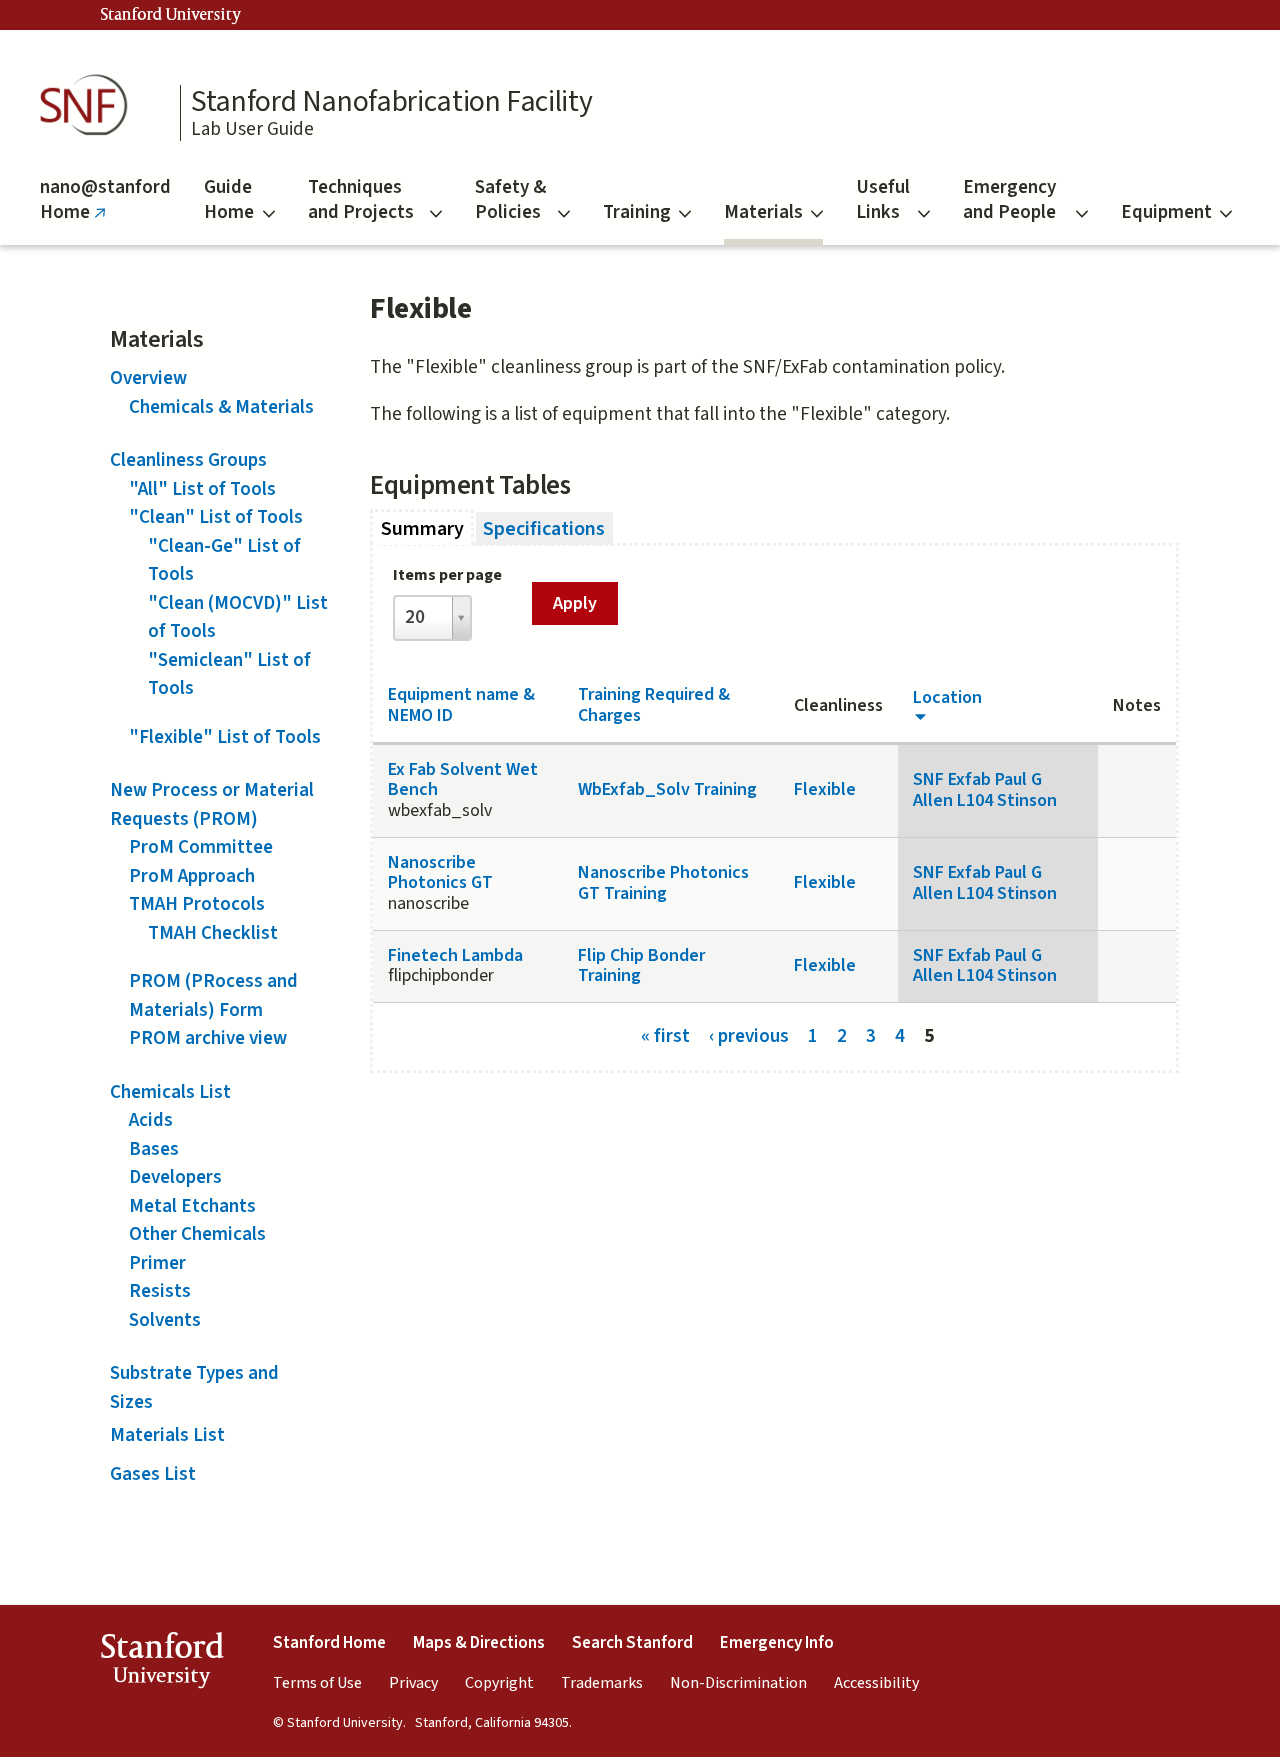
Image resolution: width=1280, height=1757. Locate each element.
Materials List (167, 1435)
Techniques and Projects (361, 200)
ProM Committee (201, 847)
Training (637, 212)
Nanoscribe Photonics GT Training (663, 883)
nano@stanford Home (105, 209)
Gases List (153, 1474)
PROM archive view (208, 1038)
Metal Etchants (192, 1206)
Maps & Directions (479, 1643)
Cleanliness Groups (188, 460)
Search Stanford (632, 1643)
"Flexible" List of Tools (225, 737)
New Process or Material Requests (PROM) (212, 805)
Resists (160, 1291)
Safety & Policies (510, 200)
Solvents (165, 1320)
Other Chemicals (197, 1234)
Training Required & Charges (654, 705)
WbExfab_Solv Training (667, 789)
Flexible (825, 789)
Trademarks (602, 1683)
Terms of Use (317, 1683)
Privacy (413, 1683)
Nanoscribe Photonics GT (440, 873)
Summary (427, 528)
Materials (763, 212)
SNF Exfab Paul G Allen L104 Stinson (985, 790)
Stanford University (171, 15)
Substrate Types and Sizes (194, 1388)
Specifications (544, 528)
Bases (154, 1149)
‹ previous (749, 1035)
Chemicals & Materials (221, 407)
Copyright (499, 1683)
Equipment (1166, 212)
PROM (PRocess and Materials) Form (213, 996)
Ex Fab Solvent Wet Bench (463, 780)
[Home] (90, 105)
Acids (151, 1120)
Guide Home (229, 200)
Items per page (447, 575)
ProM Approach (192, 876)
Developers (175, 1177)
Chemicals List (170, 1092)
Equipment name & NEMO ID (461, 705)
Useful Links (883, 200)
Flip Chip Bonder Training (641, 966)
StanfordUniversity (161, 1664)
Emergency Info (777, 1643)
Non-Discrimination (738, 1683)
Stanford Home (329, 1643)
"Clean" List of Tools (216, 517)
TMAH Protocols (197, 904)
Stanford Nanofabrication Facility (391, 102)
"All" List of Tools (202, 489)
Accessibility (876, 1683)
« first (665, 1035)
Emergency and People (1009, 200)
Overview (148, 378)
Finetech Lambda (455, 955)
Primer (157, 1263)
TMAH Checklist (213, 933)
